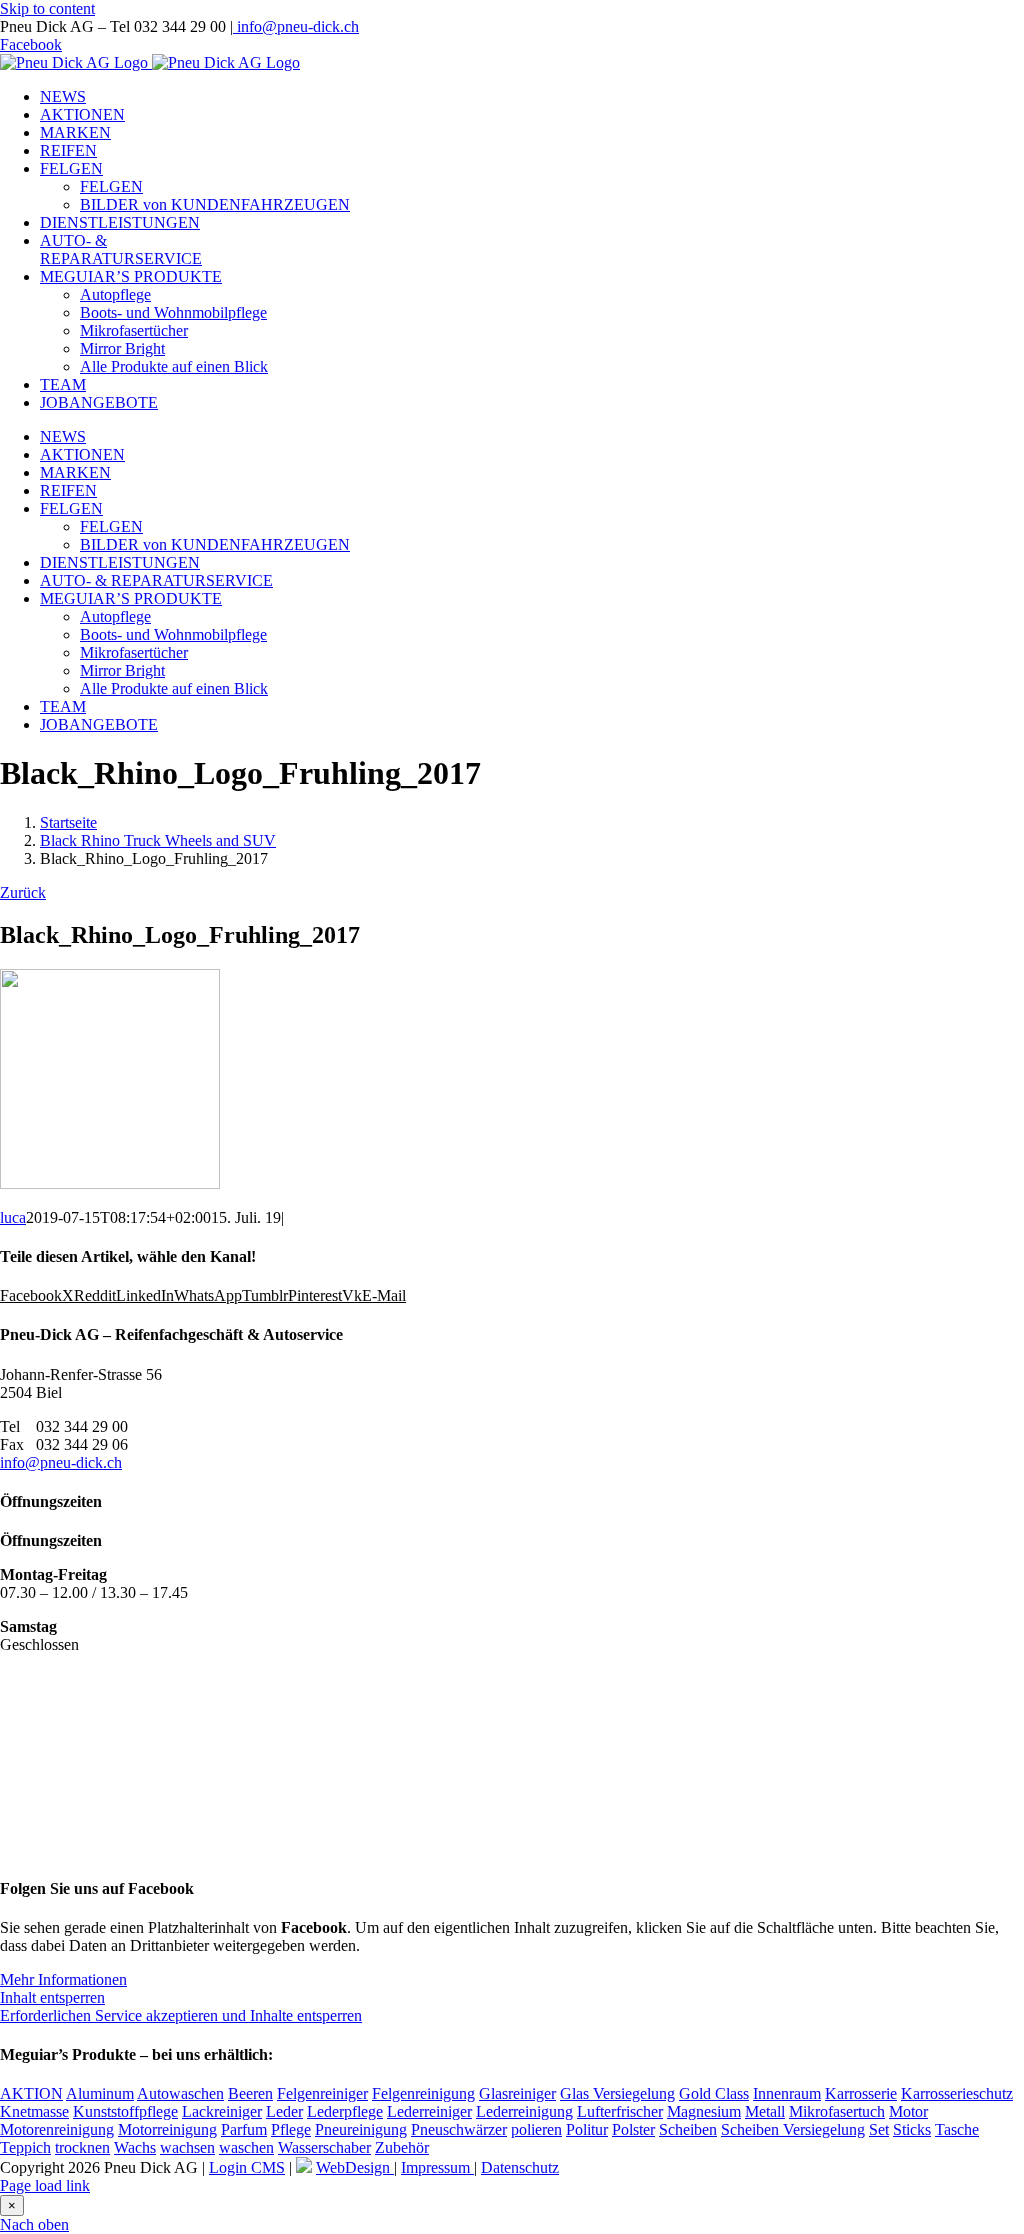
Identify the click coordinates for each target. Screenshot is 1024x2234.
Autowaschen (180, 2093)
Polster (633, 2129)
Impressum (437, 2167)
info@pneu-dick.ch (296, 26)
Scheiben (688, 2129)
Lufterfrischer (620, 2111)
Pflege (291, 2129)
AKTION (31, 2093)
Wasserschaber (324, 2147)
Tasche (957, 2129)
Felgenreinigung (423, 2093)
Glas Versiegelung (617, 2093)
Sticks (912, 2129)
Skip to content (47, 8)
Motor (908, 2111)
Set (879, 2129)
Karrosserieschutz (957, 2093)
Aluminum (100, 2093)
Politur (587, 2129)
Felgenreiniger (322, 2093)
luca (13, 1217)
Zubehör (402, 2147)
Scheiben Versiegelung (793, 2129)
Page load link (45, 2185)
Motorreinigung (167, 2129)
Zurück (23, 892)
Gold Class (714, 2093)
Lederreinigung (524, 2111)
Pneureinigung (361, 2129)
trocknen (82, 2147)
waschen (246, 2147)
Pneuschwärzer (459, 2129)
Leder (284, 2111)
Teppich (25, 2147)
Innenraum (787, 2093)
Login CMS (247, 2167)
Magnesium (704, 2111)
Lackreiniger (222, 2111)
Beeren (250, 2093)
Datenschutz (520, 2167)
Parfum (244, 2129)
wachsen (187, 2147)
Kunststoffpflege (125, 2111)
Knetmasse (34, 2111)
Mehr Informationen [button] (63, 1979)
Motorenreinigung (57, 2129)
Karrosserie (861, 2093)
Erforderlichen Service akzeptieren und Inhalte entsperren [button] (181, 2015)
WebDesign (355, 2167)
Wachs (135, 2147)
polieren (536, 2129)
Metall (765, 2111)
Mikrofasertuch (837, 2111)
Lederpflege (345, 2111)
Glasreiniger (517, 2093)
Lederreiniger (429, 2111)
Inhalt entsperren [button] (52, 1997)
